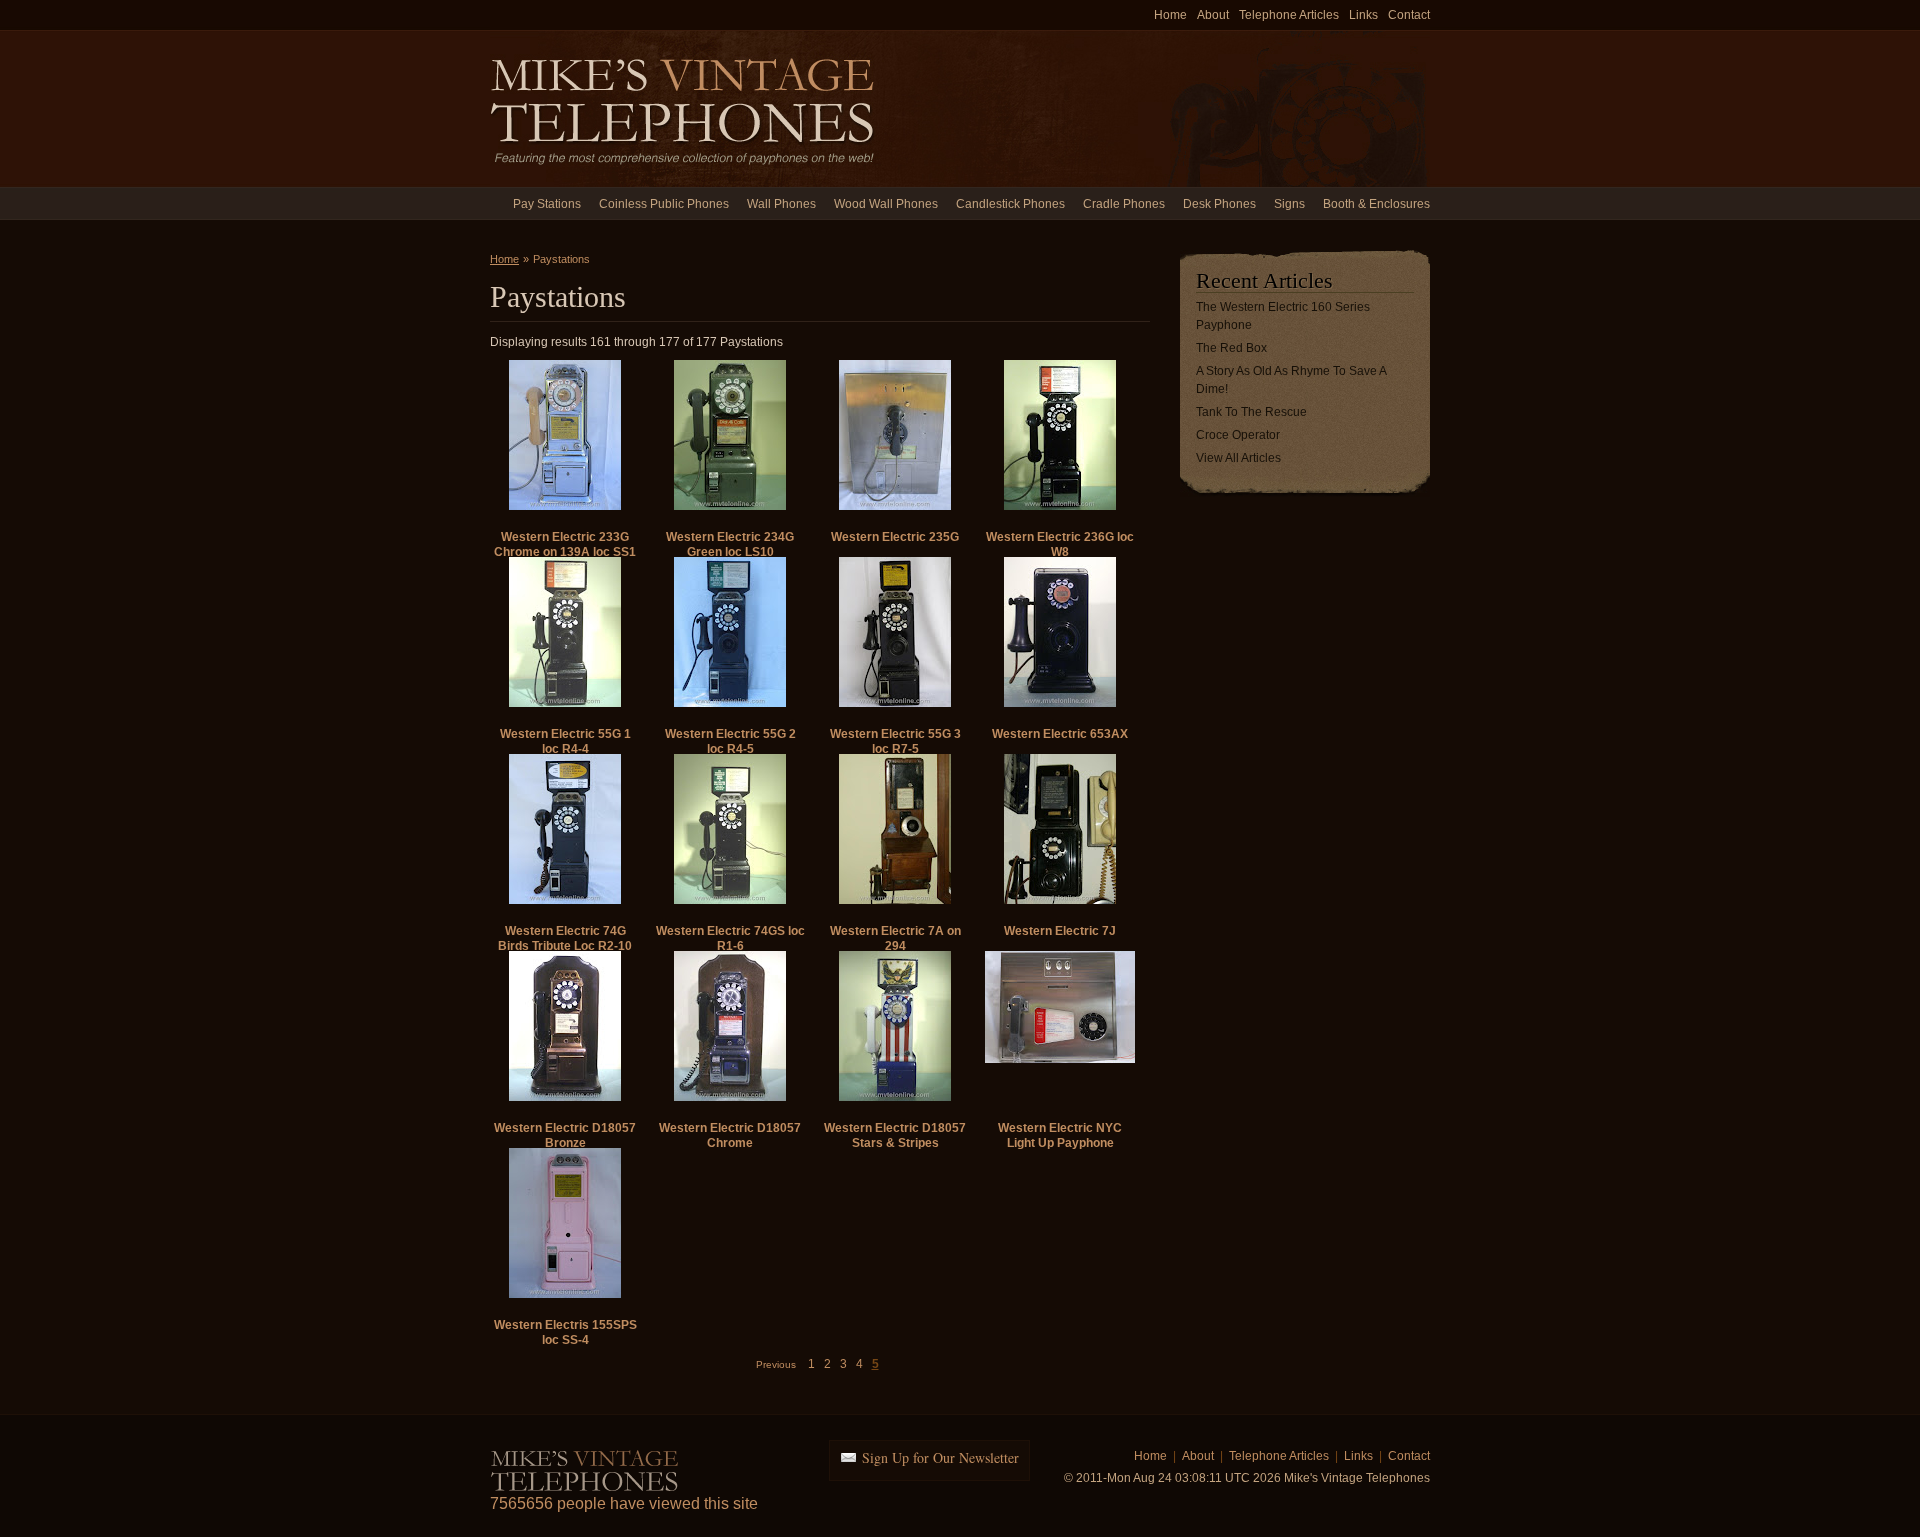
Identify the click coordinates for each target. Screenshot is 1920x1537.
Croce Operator (1238, 435)
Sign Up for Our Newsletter (940, 1457)
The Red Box (1231, 348)
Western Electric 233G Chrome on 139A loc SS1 (565, 544)
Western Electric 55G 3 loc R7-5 (895, 741)
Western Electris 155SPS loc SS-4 (565, 1332)
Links (1363, 15)
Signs (1289, 204)
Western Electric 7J (1060, 931)
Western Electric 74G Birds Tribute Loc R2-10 (565, 938)
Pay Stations (547, 204)
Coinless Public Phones (664, 204)
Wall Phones (781, 204)
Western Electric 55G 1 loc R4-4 (565, 741)
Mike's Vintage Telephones (685, 108)
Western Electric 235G (895, 537)
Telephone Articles (1289, 15)
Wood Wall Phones (886, 204)
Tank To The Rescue (1251, 412)
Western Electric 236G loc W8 (1060, 544)
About (1213, 15)
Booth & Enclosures (1376, 204)
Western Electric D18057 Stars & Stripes (895, 1135)
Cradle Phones (1124, 204)
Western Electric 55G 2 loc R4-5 (730, 741)
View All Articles (1238, 458)
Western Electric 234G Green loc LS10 (730, 544)
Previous (776, 1364)
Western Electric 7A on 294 (895, 938)
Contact (1409, 15)
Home (1170, 15)
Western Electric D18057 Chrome (730, 1135)
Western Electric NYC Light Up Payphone (1060, 1135)
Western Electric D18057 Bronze (565, 1135)
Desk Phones (1219, 204)
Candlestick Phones (1010, 204)
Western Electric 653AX (1060, 734)
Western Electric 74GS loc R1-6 (730, 938)
